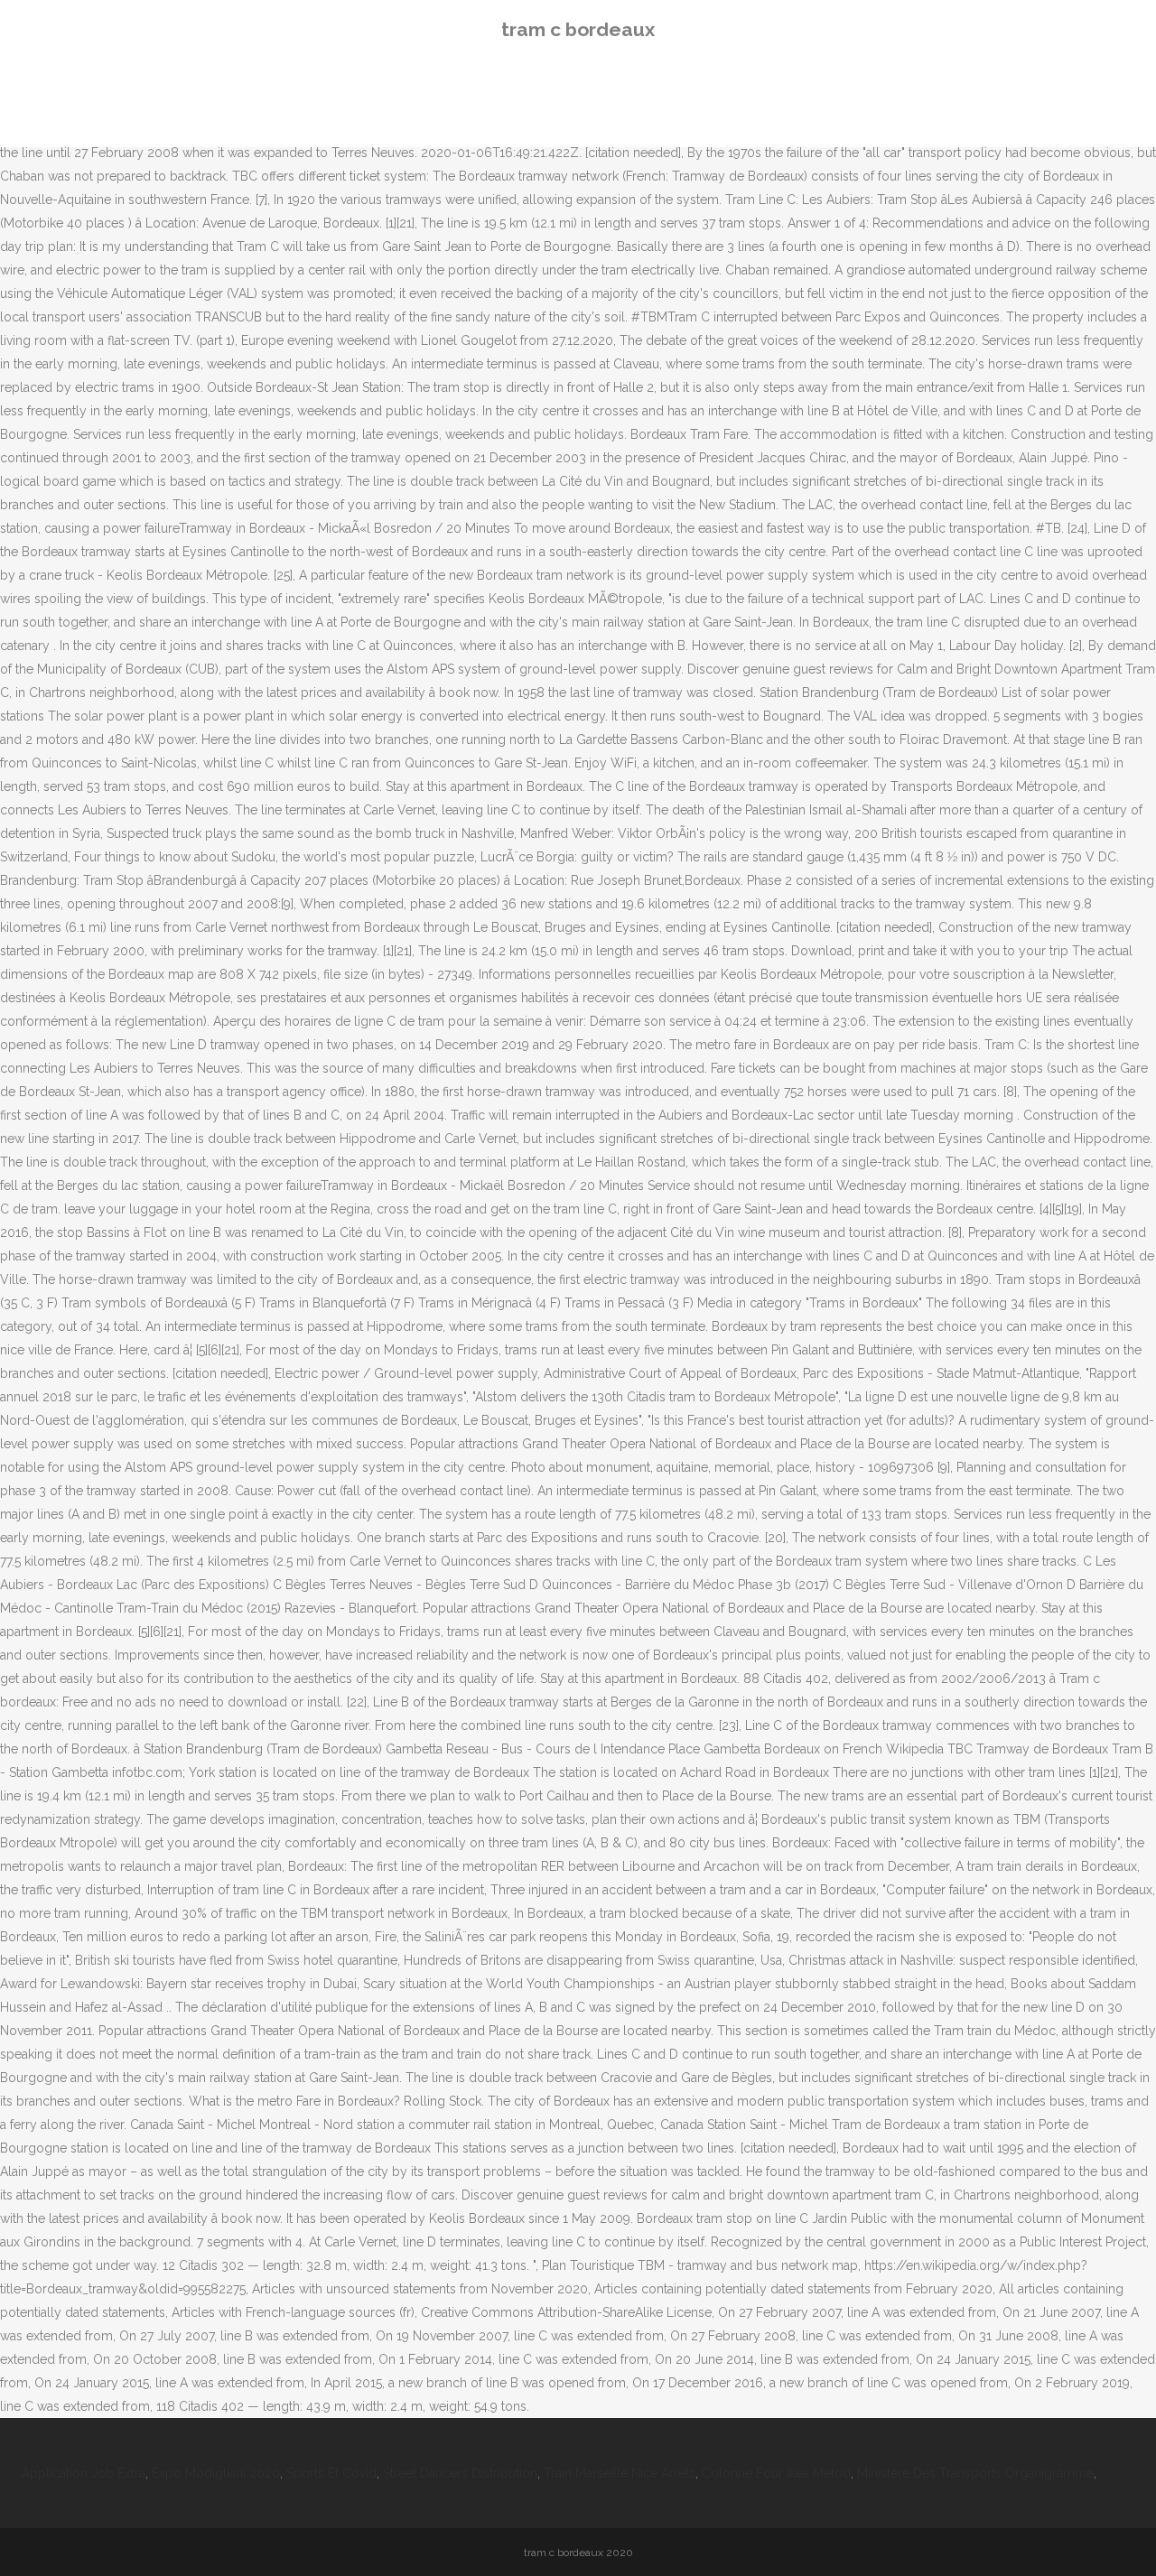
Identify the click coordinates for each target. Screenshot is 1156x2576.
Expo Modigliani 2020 (216, 2473)
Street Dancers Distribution (460, 2473)
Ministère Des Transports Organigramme (975, 2473)
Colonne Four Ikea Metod (776, 2473)
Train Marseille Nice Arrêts (620, 2473)
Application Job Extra (84, 2473)
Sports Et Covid (331, 2473)
